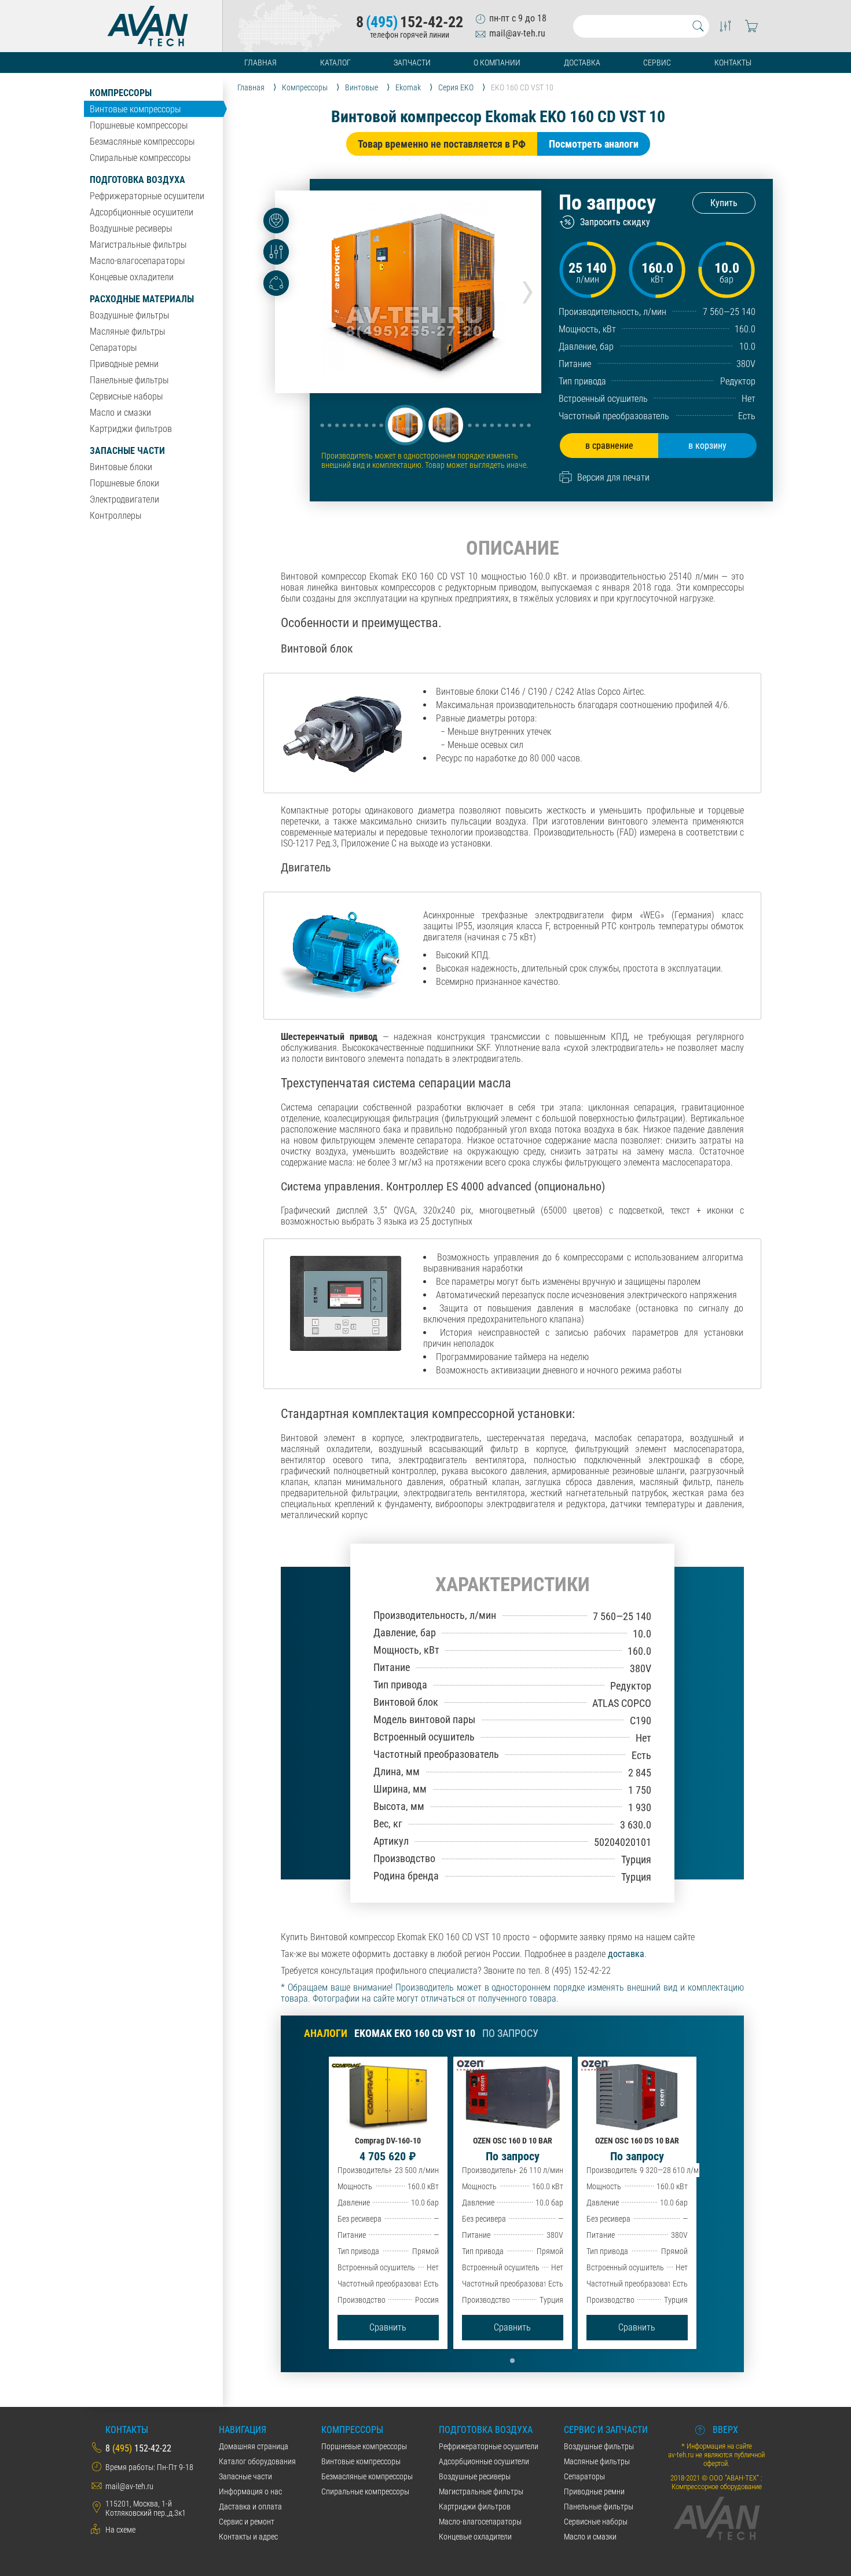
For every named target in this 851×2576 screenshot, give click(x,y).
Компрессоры (121, 93)
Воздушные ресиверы (131, 228)
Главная (261, 63)
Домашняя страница (254, 2446)
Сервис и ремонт (247, 2522)
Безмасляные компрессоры (142, 142)
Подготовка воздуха (137, 180)
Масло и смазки (120, 413)
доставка (626, 1954)
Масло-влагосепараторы (137, 261)
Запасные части (127, 451)
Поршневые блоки (124, 483)
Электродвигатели (124, 499)
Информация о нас (250, 2491)
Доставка (582, 63)
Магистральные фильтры (138, 245)
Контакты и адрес (248, 2537)
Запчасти (412, 63)
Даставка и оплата (250, 2507)
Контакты (733, 63)
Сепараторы (113, 348)
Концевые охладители (132, 277)
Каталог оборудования (257, 2461)
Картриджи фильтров (131, 429)
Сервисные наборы (126, 396)
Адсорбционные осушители (142, 212)
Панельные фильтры (129, 380)
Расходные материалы (142, 299)
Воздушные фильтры (129, 315)
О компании (497, 63)
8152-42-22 (410, 22)
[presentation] (528, 288)
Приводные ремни (124, 364)
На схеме (120, 2530)
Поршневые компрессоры (139, 125)
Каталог (335, 63)
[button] (405, 425)
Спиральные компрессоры (140, 158)
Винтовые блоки (121, 467)
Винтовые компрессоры (135, 109)
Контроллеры (115, 516)
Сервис (657, 63)
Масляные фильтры (127, 331)
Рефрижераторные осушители (147, 196)
